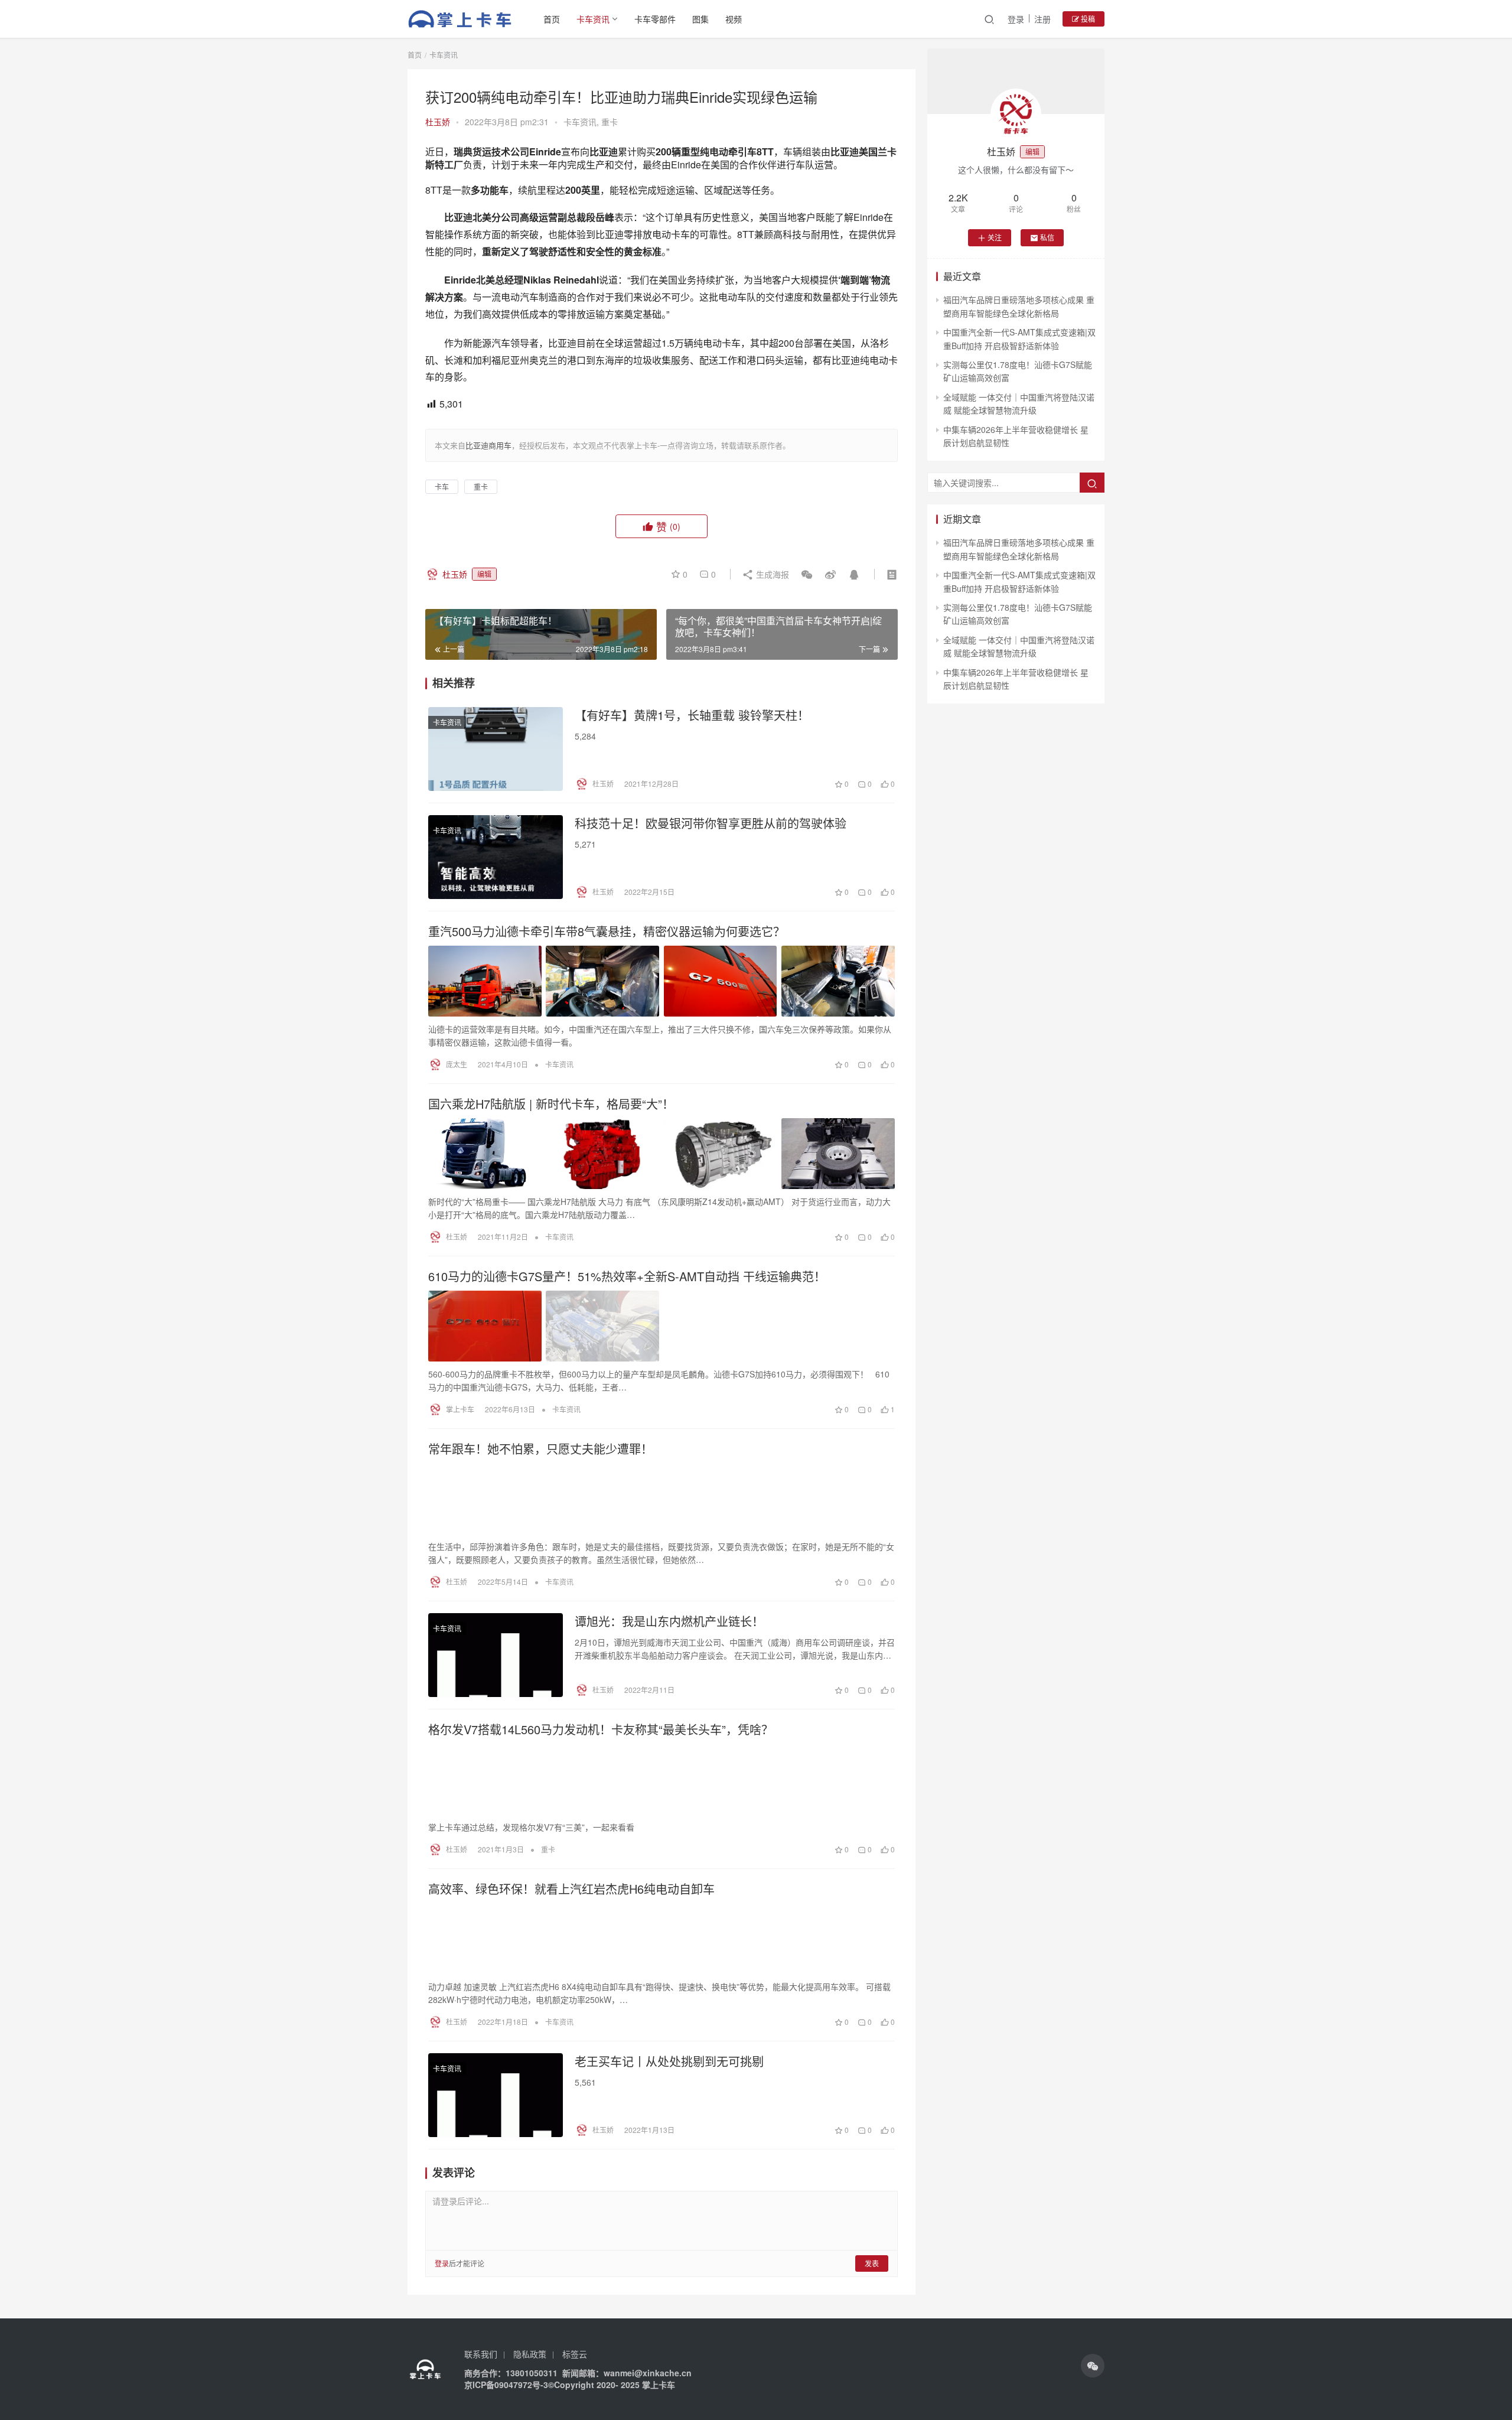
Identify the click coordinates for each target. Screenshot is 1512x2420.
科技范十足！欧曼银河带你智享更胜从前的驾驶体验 (711, 823)
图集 (700, 19)
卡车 (442, 486)
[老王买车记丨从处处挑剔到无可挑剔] (496, 2095)
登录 (1016, 19)
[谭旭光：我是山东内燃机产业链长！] (496, 1655)
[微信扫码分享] (807, 574)
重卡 (610, 122)
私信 (1047, 237)
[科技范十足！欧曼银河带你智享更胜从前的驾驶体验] (496, 857)
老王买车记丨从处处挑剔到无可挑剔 (669, 2061)
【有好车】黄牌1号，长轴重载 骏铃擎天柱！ (692, 715)
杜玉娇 (438, 122)
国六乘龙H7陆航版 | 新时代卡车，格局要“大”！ (551, 1104)
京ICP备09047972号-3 (506, 2385)
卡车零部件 (655, 19)
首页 (552, 19)
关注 (995, 237)
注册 (1042, 19)
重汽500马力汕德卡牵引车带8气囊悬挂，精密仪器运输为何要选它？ (607, 931)
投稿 (1087, 19)
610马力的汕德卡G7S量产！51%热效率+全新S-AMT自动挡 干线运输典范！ (627, 1276)
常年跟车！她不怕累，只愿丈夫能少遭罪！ (540, 1449)
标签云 (575, 2354)
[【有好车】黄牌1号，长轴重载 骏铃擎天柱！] (496, 749)
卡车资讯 (593, 19)
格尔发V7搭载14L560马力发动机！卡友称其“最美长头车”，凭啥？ (601, 1729)
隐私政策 (530, 2354)
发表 (872, 2263)
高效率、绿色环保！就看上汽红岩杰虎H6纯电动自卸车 (571, 1889)
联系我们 (481, 2354)
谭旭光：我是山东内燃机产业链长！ (669, 1621)
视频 (734, 19)
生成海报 (771, 574)
